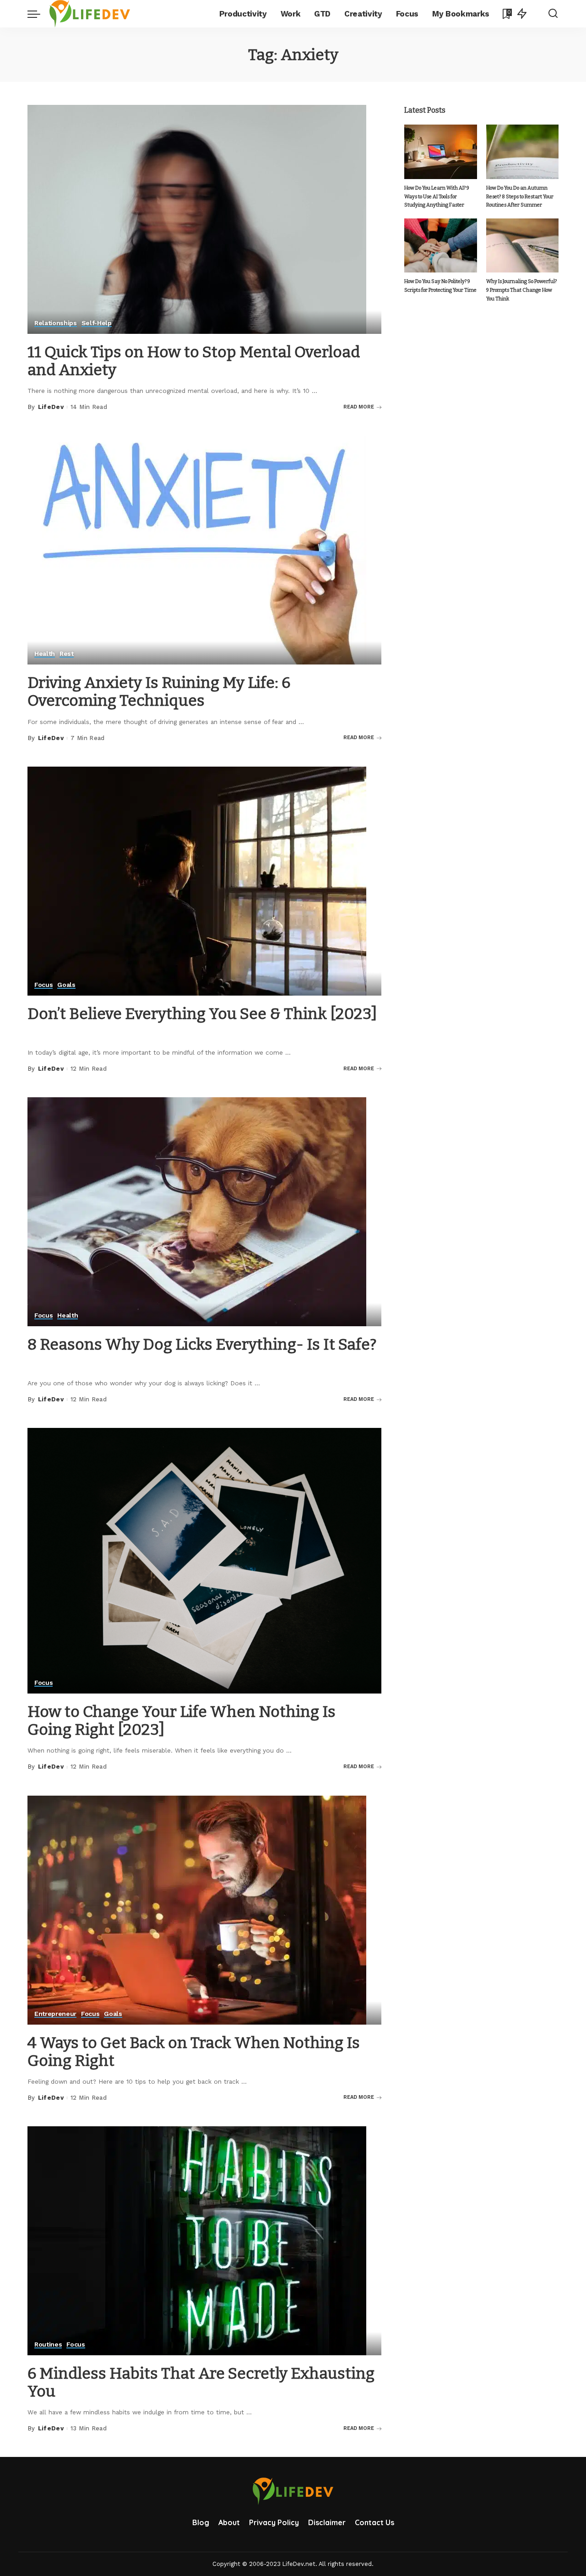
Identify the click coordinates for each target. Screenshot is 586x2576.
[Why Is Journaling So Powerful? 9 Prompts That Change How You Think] (522, 246)
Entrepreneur (55, 2014)
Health (45, 654)
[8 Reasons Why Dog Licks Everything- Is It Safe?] (197, 1211)
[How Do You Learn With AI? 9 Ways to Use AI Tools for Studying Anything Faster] (440, 152)
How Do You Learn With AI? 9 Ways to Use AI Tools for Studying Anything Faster (437, 196)
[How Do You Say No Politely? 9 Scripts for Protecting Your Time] (440, 246)
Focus (43, 985)
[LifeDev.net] (90, 14)
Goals (66, 985)
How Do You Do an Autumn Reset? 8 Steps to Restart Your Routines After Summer (520, 196)
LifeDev (51, 407)
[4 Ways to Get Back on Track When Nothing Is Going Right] (197, 1909)
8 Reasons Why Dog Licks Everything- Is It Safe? (202, 1344)
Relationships (56, 323)
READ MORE (359, 407)
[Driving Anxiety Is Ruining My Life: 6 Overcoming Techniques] (197, 549)
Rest (67, 654)
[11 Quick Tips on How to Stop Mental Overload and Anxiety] (197, 219)
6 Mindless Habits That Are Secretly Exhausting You (201, 2382)
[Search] (553, 14)
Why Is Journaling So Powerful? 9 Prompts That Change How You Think (521, 290)
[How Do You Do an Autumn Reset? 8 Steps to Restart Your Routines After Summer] (522, 152)
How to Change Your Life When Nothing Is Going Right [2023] (182, 1721)
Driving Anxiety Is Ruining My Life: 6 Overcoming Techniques (159, 692)
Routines (48, 2345)
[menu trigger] (38, 14)
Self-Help (97, 323)
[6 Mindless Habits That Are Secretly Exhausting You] (197, 2240)
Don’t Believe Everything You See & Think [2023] (202, 1014)
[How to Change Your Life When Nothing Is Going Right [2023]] (204, 1560)
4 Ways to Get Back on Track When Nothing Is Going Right (194, 2052)
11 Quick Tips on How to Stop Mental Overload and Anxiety (194, 361)
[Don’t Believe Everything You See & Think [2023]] (197, 880)
